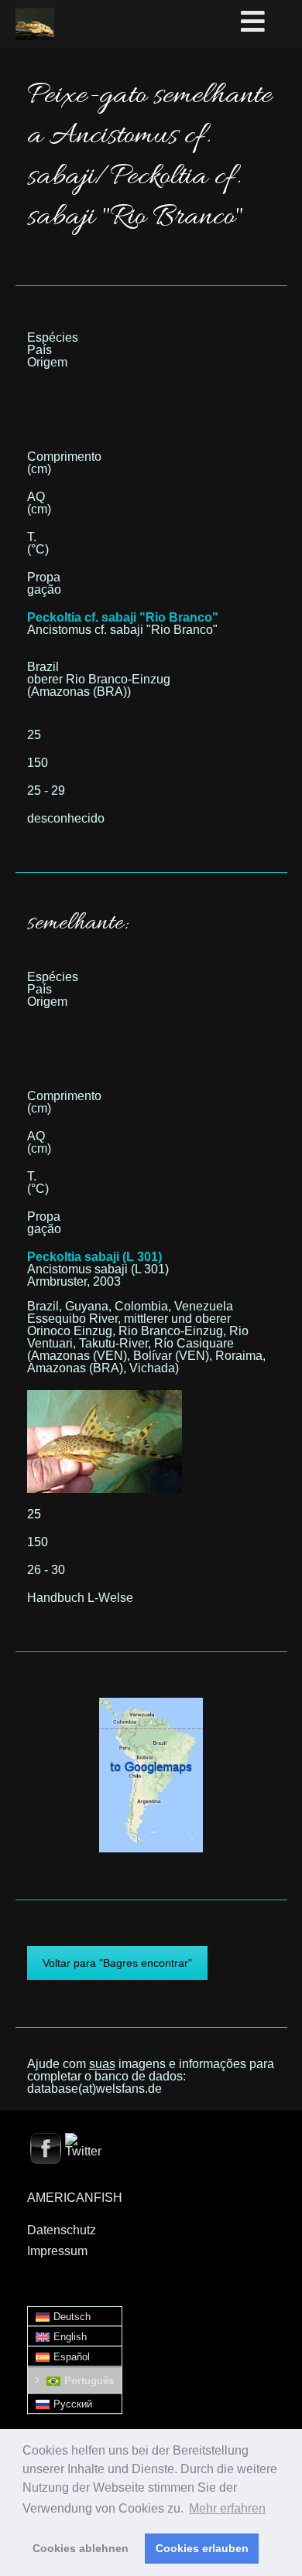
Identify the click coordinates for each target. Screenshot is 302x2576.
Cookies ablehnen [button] (81, 2548)
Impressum (57, 2251)
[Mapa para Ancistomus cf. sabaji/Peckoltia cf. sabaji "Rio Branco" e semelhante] (151, 1704)
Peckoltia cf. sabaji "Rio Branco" (123, 617)
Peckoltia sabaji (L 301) (94, 1257)
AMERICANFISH (75, 2198)
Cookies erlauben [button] (202, 2548)
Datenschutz (62, 2230)
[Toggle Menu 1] (269, 22)
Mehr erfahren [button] (227, 2508)
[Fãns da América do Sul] (35, 24)
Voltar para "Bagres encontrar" (117, 1963)
